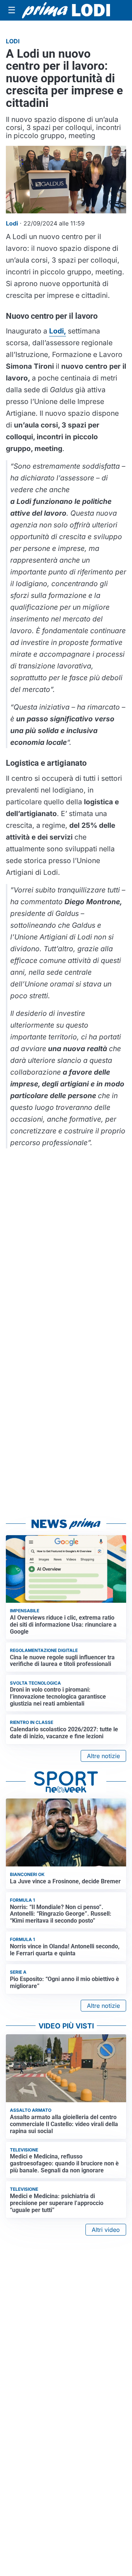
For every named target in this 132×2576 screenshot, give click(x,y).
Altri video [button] (106, 2230)
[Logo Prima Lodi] (66, 10)
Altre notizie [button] (103, 1756)
